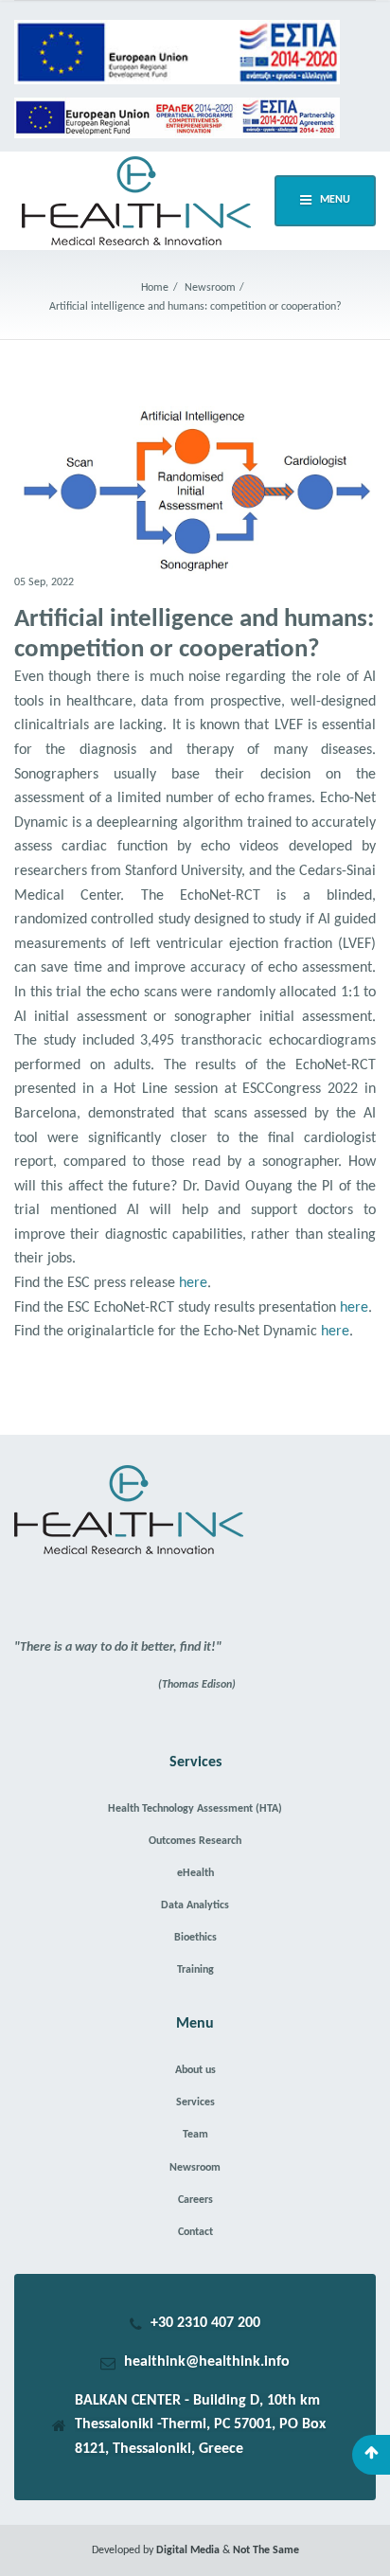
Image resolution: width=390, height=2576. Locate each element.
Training (195, 1970)
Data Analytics (195, 1905)
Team (195, 2135)
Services (195, 2102)
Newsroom (195, 2168)
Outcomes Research (195, 1841)
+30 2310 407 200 (205, 2323)
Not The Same (266, 2550)
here (193, 1283)
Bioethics (195, 1938)
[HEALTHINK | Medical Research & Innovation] (136, 201)
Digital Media (189, 2550)
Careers (195, 2200)
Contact (195, 2232)
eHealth (195, 1873)
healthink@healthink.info (207, 2362)
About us (195, 2070)
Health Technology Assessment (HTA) (195, 1809)
